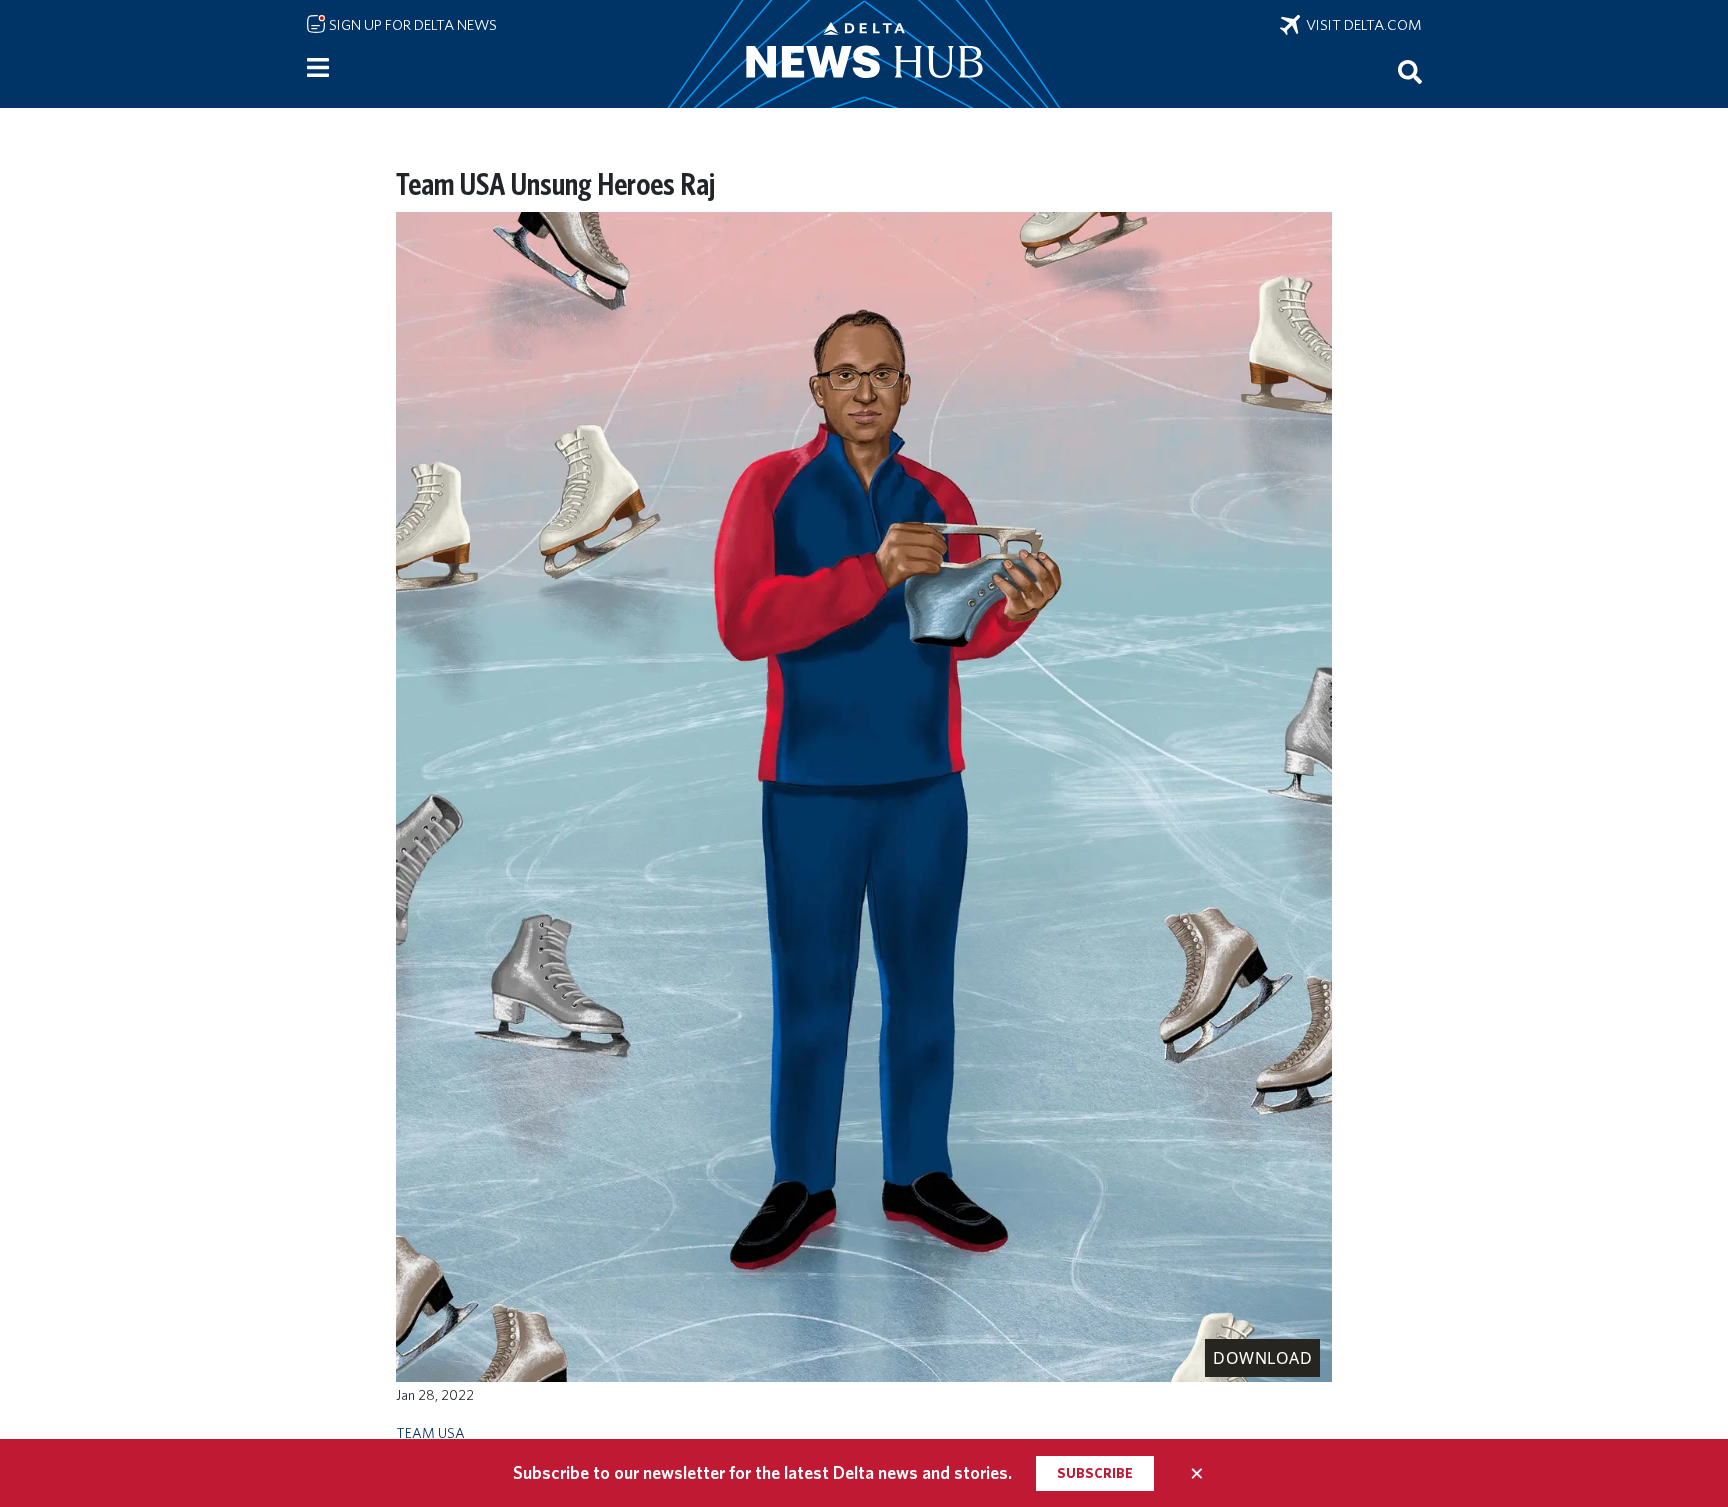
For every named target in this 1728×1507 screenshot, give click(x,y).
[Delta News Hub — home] (864, 54)
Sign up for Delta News (411, 25)
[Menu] (318, 68)
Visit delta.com (1361, 25)
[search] (1410, 71)
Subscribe (1095, 1473)
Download (1262, 1358)
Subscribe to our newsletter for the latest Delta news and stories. (762, 1472)
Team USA (430, 1432)
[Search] (1410, 71)
